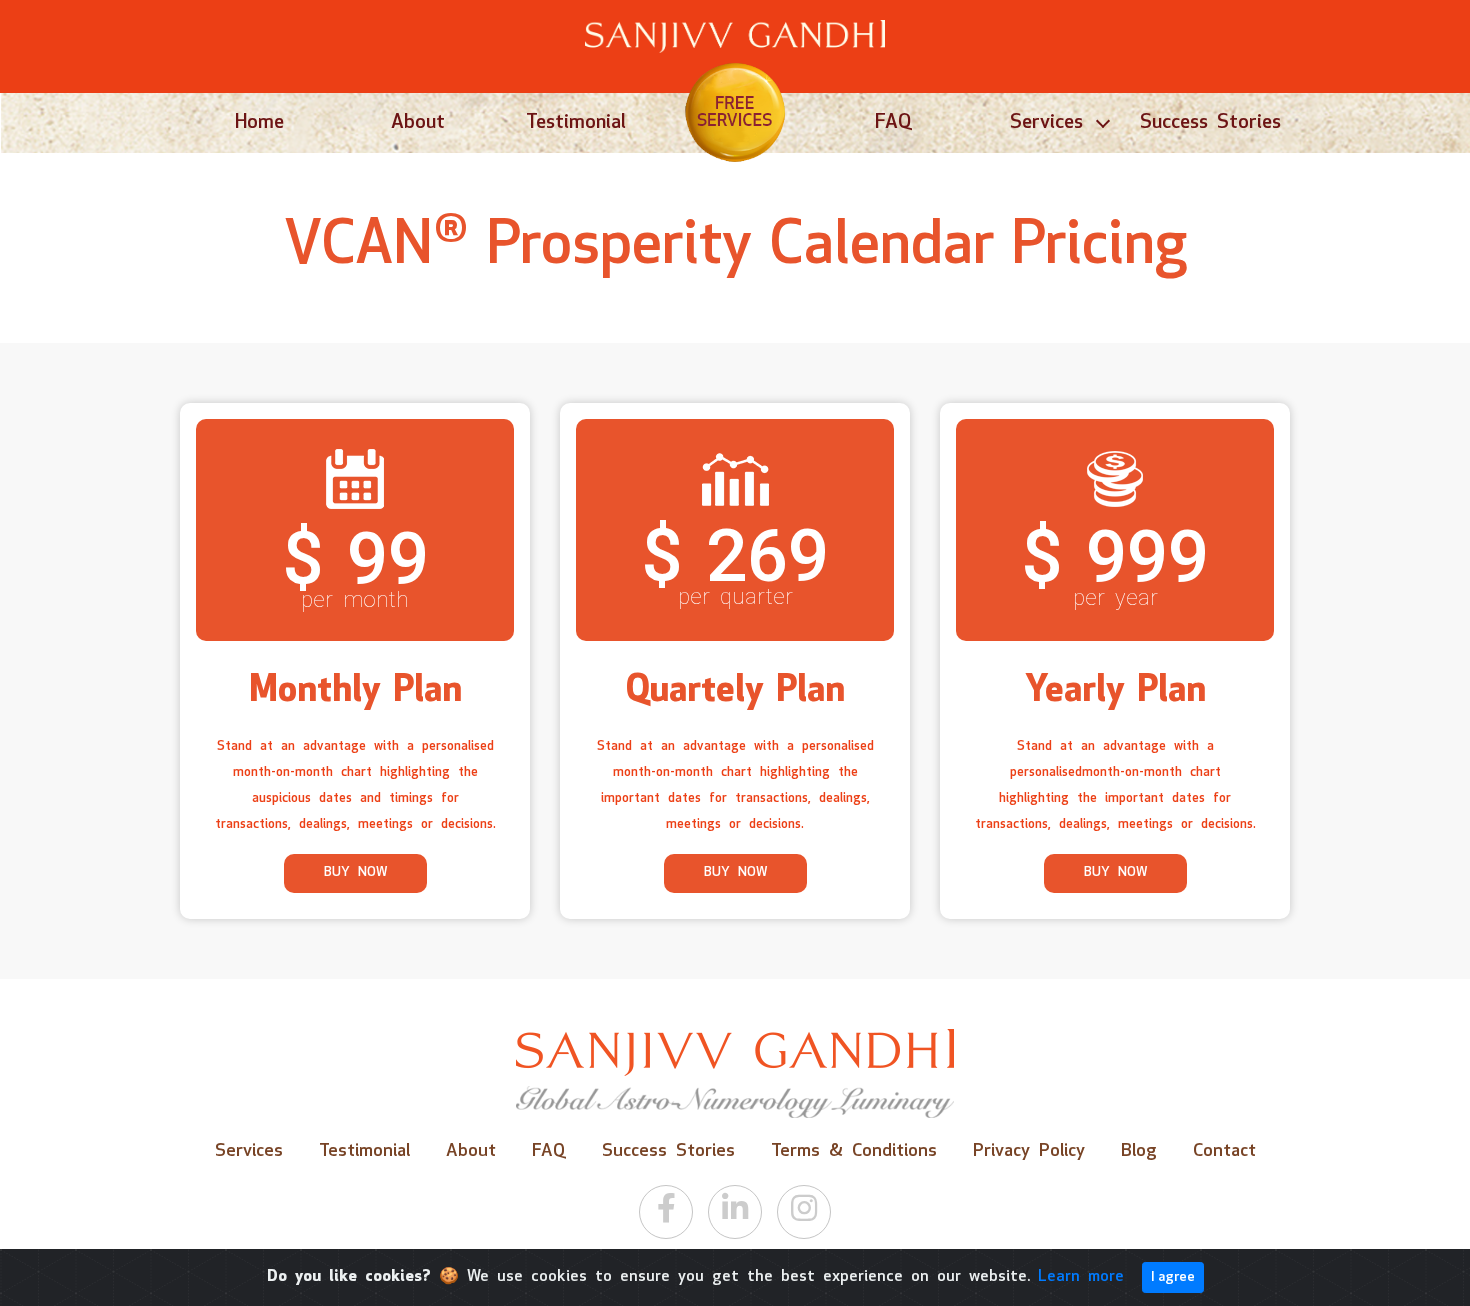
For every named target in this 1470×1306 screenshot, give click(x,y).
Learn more (1081, 1277)
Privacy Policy (1029, 1151)
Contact (1224, 1151)
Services (1046, 123)
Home (259, 123)
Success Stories (1210, 123)
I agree (1173, 1277)
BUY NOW (355, 872)
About (418, 123)
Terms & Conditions (854, 1151)
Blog (1139, 1151)
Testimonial (576, 123)
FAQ (893, 123)
